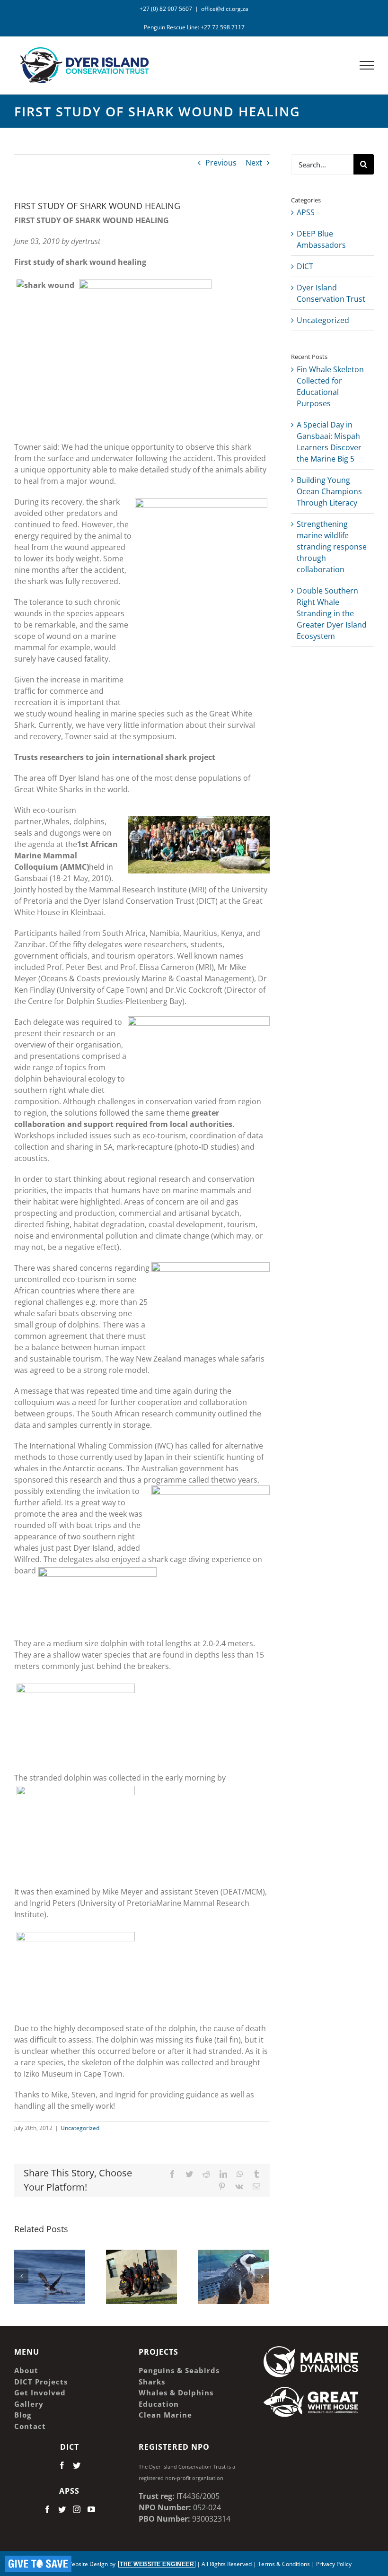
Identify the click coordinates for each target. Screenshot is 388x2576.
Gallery (63, 2257)
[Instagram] (77, 2509)
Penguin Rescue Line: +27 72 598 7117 (194, 27)
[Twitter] (77, 2465)
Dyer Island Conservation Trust (331, 293)
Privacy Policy (334, 2564)
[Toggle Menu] (367, 65)
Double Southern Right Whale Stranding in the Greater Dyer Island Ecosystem (332, 613)
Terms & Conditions (284, 2564)
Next (254, 163)
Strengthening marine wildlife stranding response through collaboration (332, 547)
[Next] (262, 2276)
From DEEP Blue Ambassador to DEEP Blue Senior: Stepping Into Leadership (128, 2271)
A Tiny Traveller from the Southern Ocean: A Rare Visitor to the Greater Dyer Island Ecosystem (36, 2257)
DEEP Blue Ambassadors (321, 239)
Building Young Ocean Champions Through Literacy (329, 491)
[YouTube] (91, 2509)
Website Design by (130, 2564)
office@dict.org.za (225, 9)
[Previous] (21, 2276)
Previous (221, 163)
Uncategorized (80, 2128)
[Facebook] (62, 2465)
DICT (305, 266)
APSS (306, 212)
